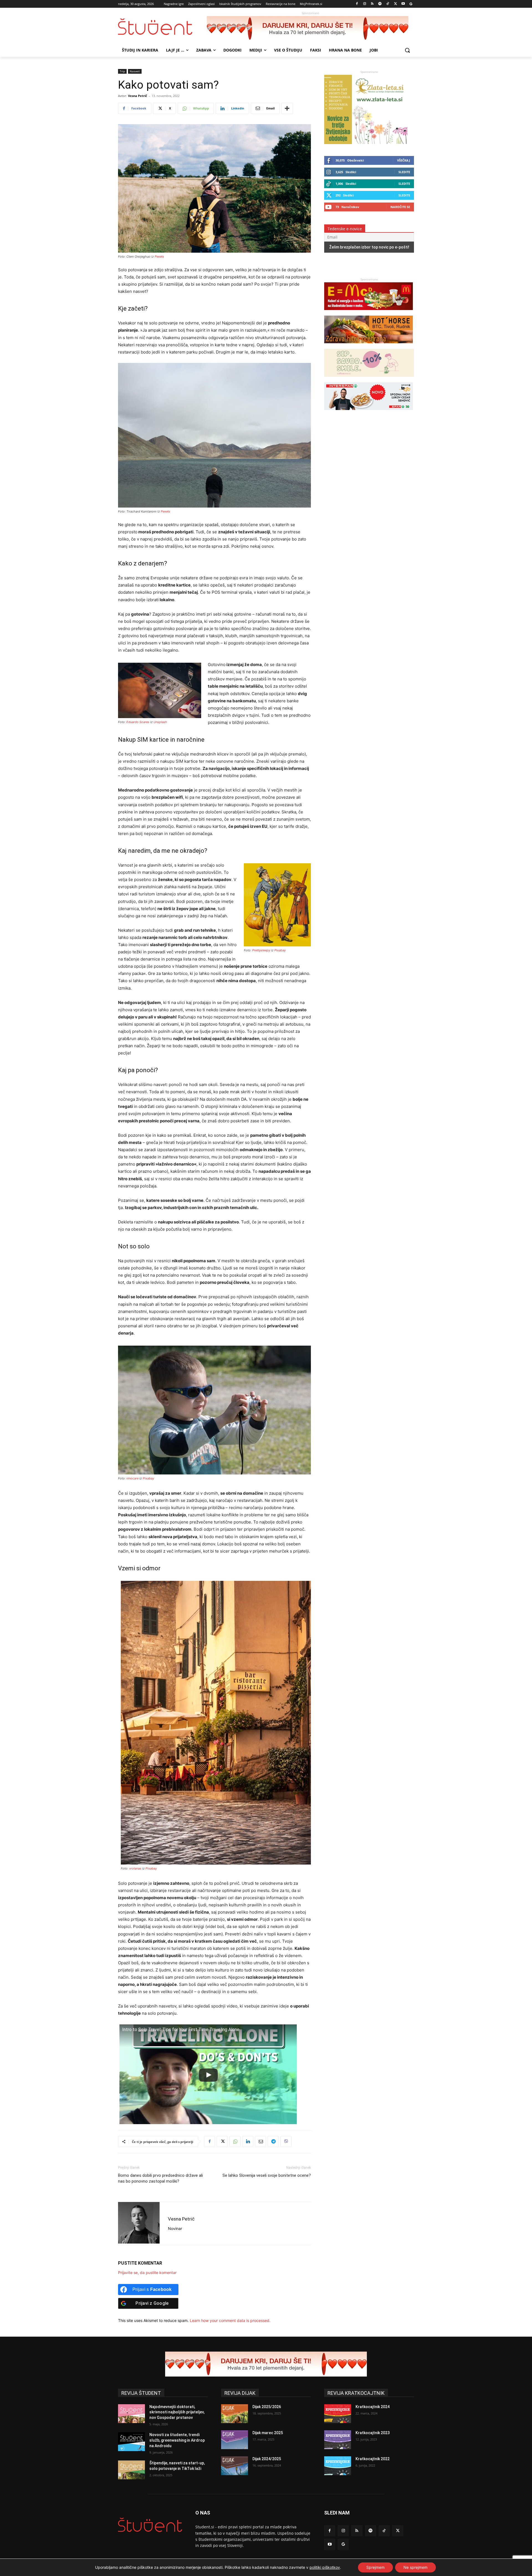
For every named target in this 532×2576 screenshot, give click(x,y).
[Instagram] (365, 4)
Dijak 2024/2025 (267, 2459)
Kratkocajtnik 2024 (373, 2407)
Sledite (404, 172)
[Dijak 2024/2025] (235, 2466)
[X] (396, 4)
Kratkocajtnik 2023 (373, 2433)
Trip (122, 71)
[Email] (260, 2142)
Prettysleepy (261, 950)
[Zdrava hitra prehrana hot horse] (369, 346)
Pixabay (280, 950)
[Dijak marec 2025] (235, 2440)
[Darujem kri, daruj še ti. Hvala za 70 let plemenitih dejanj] (310, 29)
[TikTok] (388, 4)
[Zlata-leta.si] (366, 143)
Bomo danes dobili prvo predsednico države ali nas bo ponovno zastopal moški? (160, 2178)
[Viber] (286, 2142)
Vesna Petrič (138, 96)
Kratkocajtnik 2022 (373, 2459)
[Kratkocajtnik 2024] (338, 2414)
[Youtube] (403, 4)
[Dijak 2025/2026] (235, 2414)
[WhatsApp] (235, 2142)
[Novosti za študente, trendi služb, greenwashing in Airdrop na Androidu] (131, 2442)
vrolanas (135, 1868)
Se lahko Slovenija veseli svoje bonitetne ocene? (267, 2175)
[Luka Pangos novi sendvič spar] (369, 413)
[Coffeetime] (369, 379)
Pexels (159, 257)
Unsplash (160, 722)
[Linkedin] (248, 2142)
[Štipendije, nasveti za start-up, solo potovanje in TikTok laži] (131, 2470)
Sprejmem (375, 2567)
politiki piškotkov (325, 2567)
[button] (407, 50)
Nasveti (135, 71)
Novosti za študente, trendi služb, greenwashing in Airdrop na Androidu (177, 2440)
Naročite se (400, 207)
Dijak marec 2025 (268, 2433)
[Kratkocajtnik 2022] (338, 2466)
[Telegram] (273, 2142)
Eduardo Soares (138, 722)
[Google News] (411, 4)
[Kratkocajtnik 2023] (338, 2440)
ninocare (132, 1478)
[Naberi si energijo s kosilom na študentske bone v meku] (369, 313)
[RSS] (372, 4)
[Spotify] (380, 4)
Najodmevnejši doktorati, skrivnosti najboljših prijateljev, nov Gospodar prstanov (177, 2412)
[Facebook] (357, 4)
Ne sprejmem (415, 2567)
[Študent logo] (162, 27)
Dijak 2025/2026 (267, 2407)
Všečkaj (404, 160)
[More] (287, 108)
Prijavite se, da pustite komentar (147, 2272)
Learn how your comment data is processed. (230, 2320)
